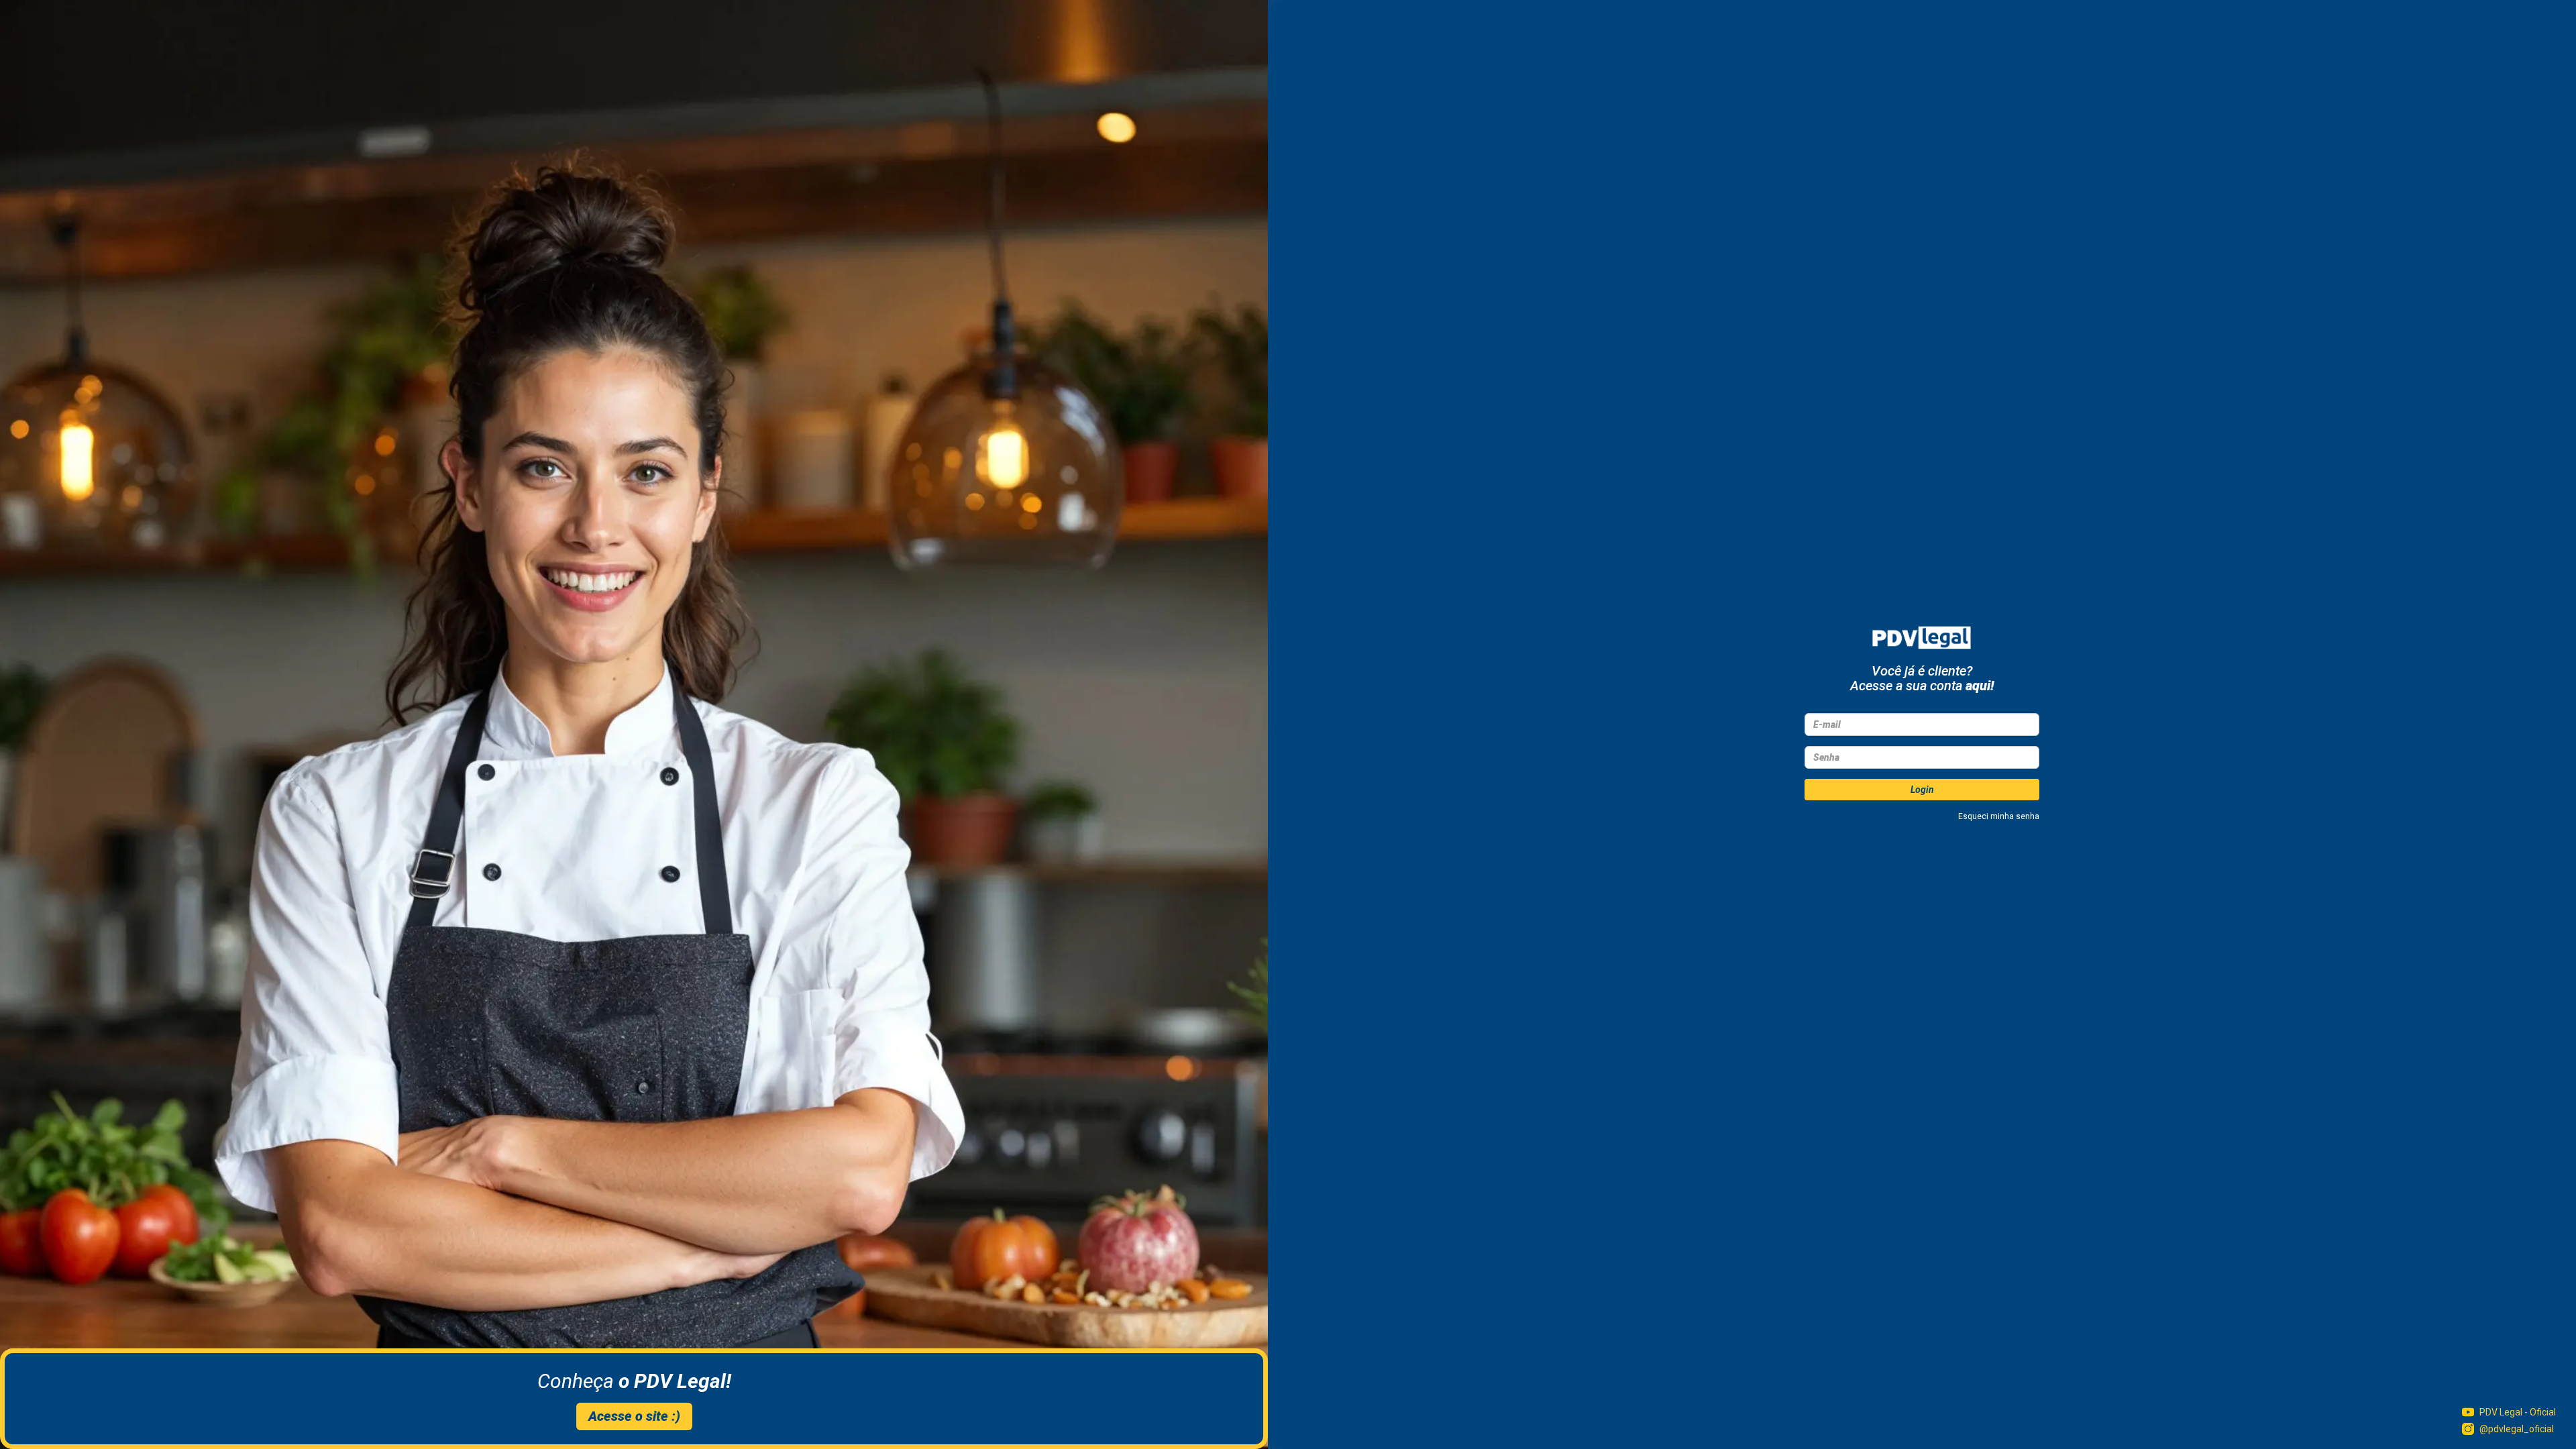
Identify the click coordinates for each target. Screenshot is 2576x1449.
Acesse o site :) (634, 1416)
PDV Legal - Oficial (2518, 1412)
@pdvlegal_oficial (2517, 1429)
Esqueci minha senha (1999, 816)
